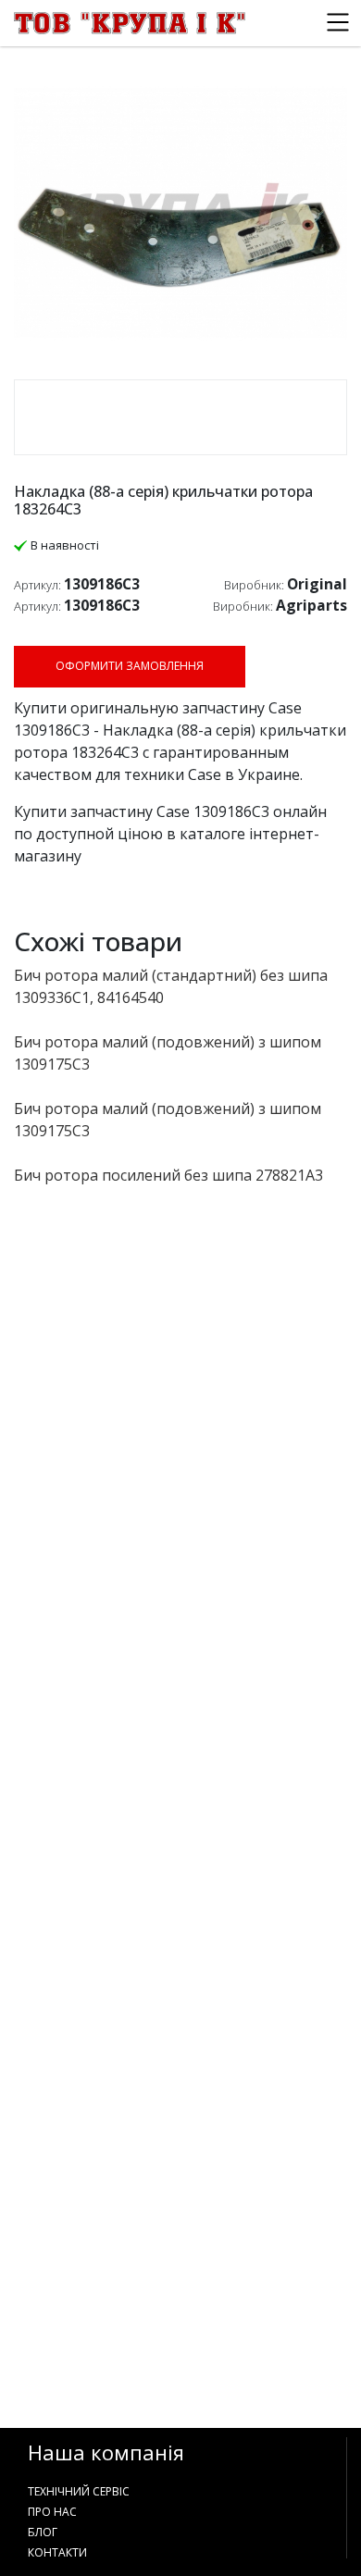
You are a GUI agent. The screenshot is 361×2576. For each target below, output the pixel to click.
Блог (43, 2532)
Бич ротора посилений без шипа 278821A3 (168, 1175)
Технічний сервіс (79, 2491)
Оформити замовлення (130, 666)
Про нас (52, 2512)
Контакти (57, 2552)
